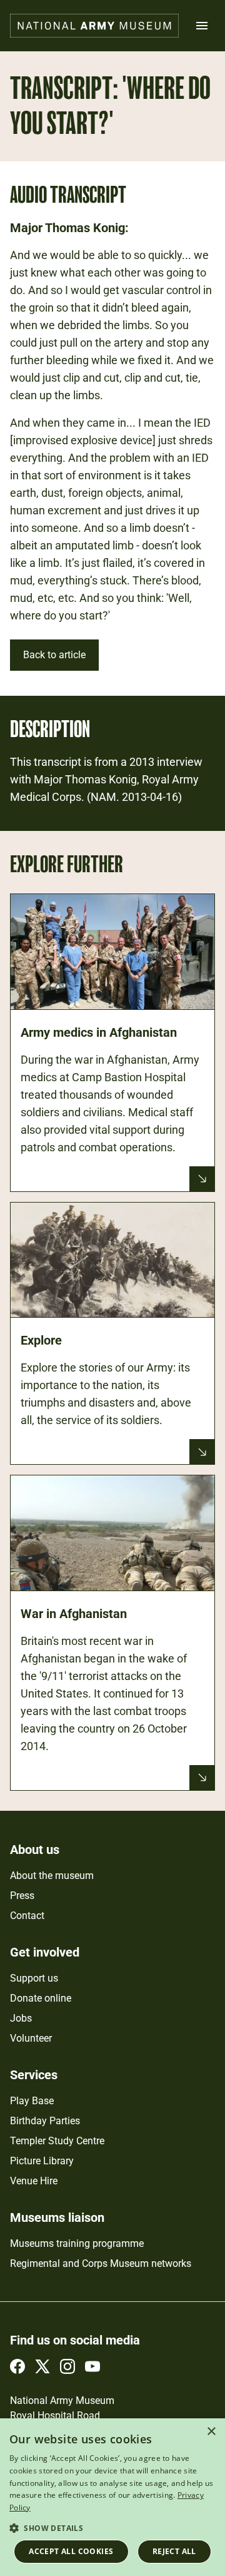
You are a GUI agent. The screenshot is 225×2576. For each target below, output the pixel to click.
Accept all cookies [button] (71, 2551)
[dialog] (112, 2497)
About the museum (52, 1876)
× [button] (211, 2432)
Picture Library (42, 2161)
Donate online (41, 1998)
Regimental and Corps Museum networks (101, 2263)
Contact (27, 1916)
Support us (34, 1978)
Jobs (21, 2018)
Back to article (54, 655)
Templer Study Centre (57, 2141)
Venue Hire (34, 2181)
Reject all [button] (174, 2551)
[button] (112, 2528)
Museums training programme (77, 2243)
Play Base (32, 2101)
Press (22, 1896)
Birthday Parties (45, 2121)
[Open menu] (202, 26)
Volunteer (31, 2038)
